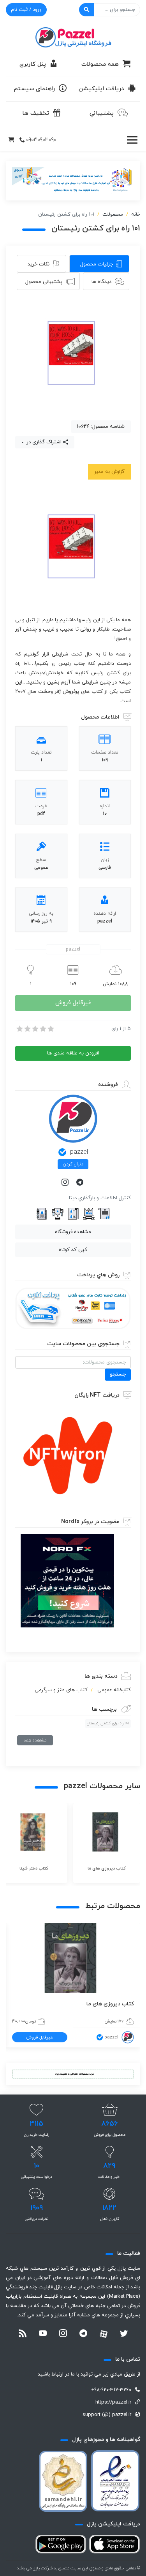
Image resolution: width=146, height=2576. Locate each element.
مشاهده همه (35, 1740)
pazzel (79, 1152)
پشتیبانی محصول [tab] (44, 282)
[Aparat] (104, 2334)
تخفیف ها (36, 113)
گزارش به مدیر (109, 472)
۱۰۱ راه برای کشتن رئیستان (108, 1723)
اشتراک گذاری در (43, 442)
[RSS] (23, 2334)
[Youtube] (43, 2334)
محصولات (113, 214)
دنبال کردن (73, 1164)
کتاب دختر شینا (109, 2004)
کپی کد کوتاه (73, 1250)
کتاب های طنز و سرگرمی (61, 1690)
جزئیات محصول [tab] (97, 264)
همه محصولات (100, 64)
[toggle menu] (132, 140)
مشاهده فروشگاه (73, 1232)
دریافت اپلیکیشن (101, 89)
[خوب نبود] (27, 1029)
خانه (136, 214)
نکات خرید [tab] (39, 264)
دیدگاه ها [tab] (101, 282)
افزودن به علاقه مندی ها (73, 1053)
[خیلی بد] (19, 1029)
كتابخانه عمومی (114, 1690)
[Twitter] (124, 2334)
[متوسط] (35, 1029)
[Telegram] (81, 1183)
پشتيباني (102, 113)
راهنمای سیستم (34, 89)
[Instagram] (66, 1183)
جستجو (118, 1374)
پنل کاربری (33, 64)
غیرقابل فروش (73, 1003)
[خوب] (42, 1029)
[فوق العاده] (50, 1029)
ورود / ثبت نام (26, 10)
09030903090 (41, 140)
